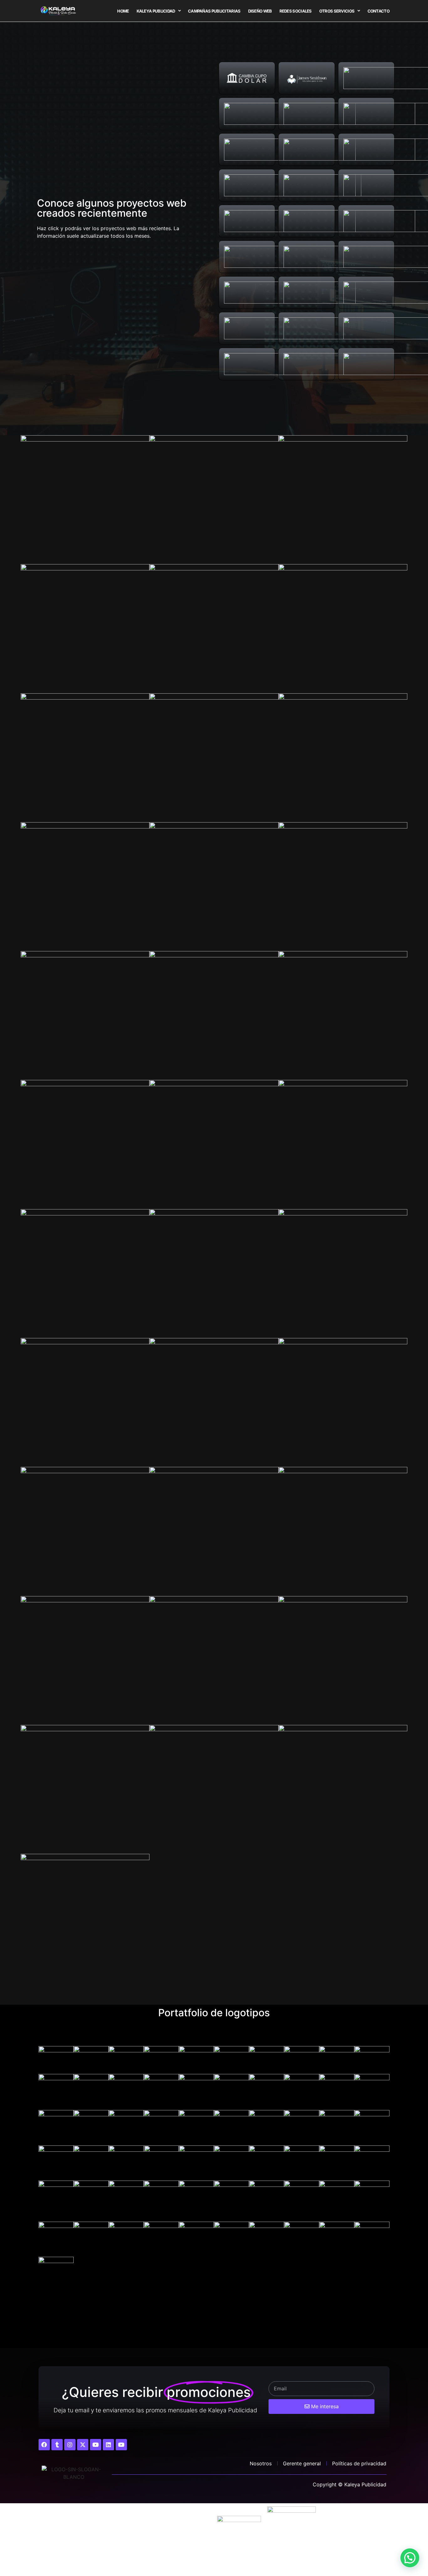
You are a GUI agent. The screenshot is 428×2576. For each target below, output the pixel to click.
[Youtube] (96, 2445)
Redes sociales (296, 11)
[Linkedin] (108, 2445)
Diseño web (260, 11)
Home (123, 11)
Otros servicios (337, 11)
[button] (410, 2558)
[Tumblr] (57, 2445)
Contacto (378, 11)
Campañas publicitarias (214, 11)
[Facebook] (44, 2445)
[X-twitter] (83, 2445)
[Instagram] (70, 2445)
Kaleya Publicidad (156, 11)
